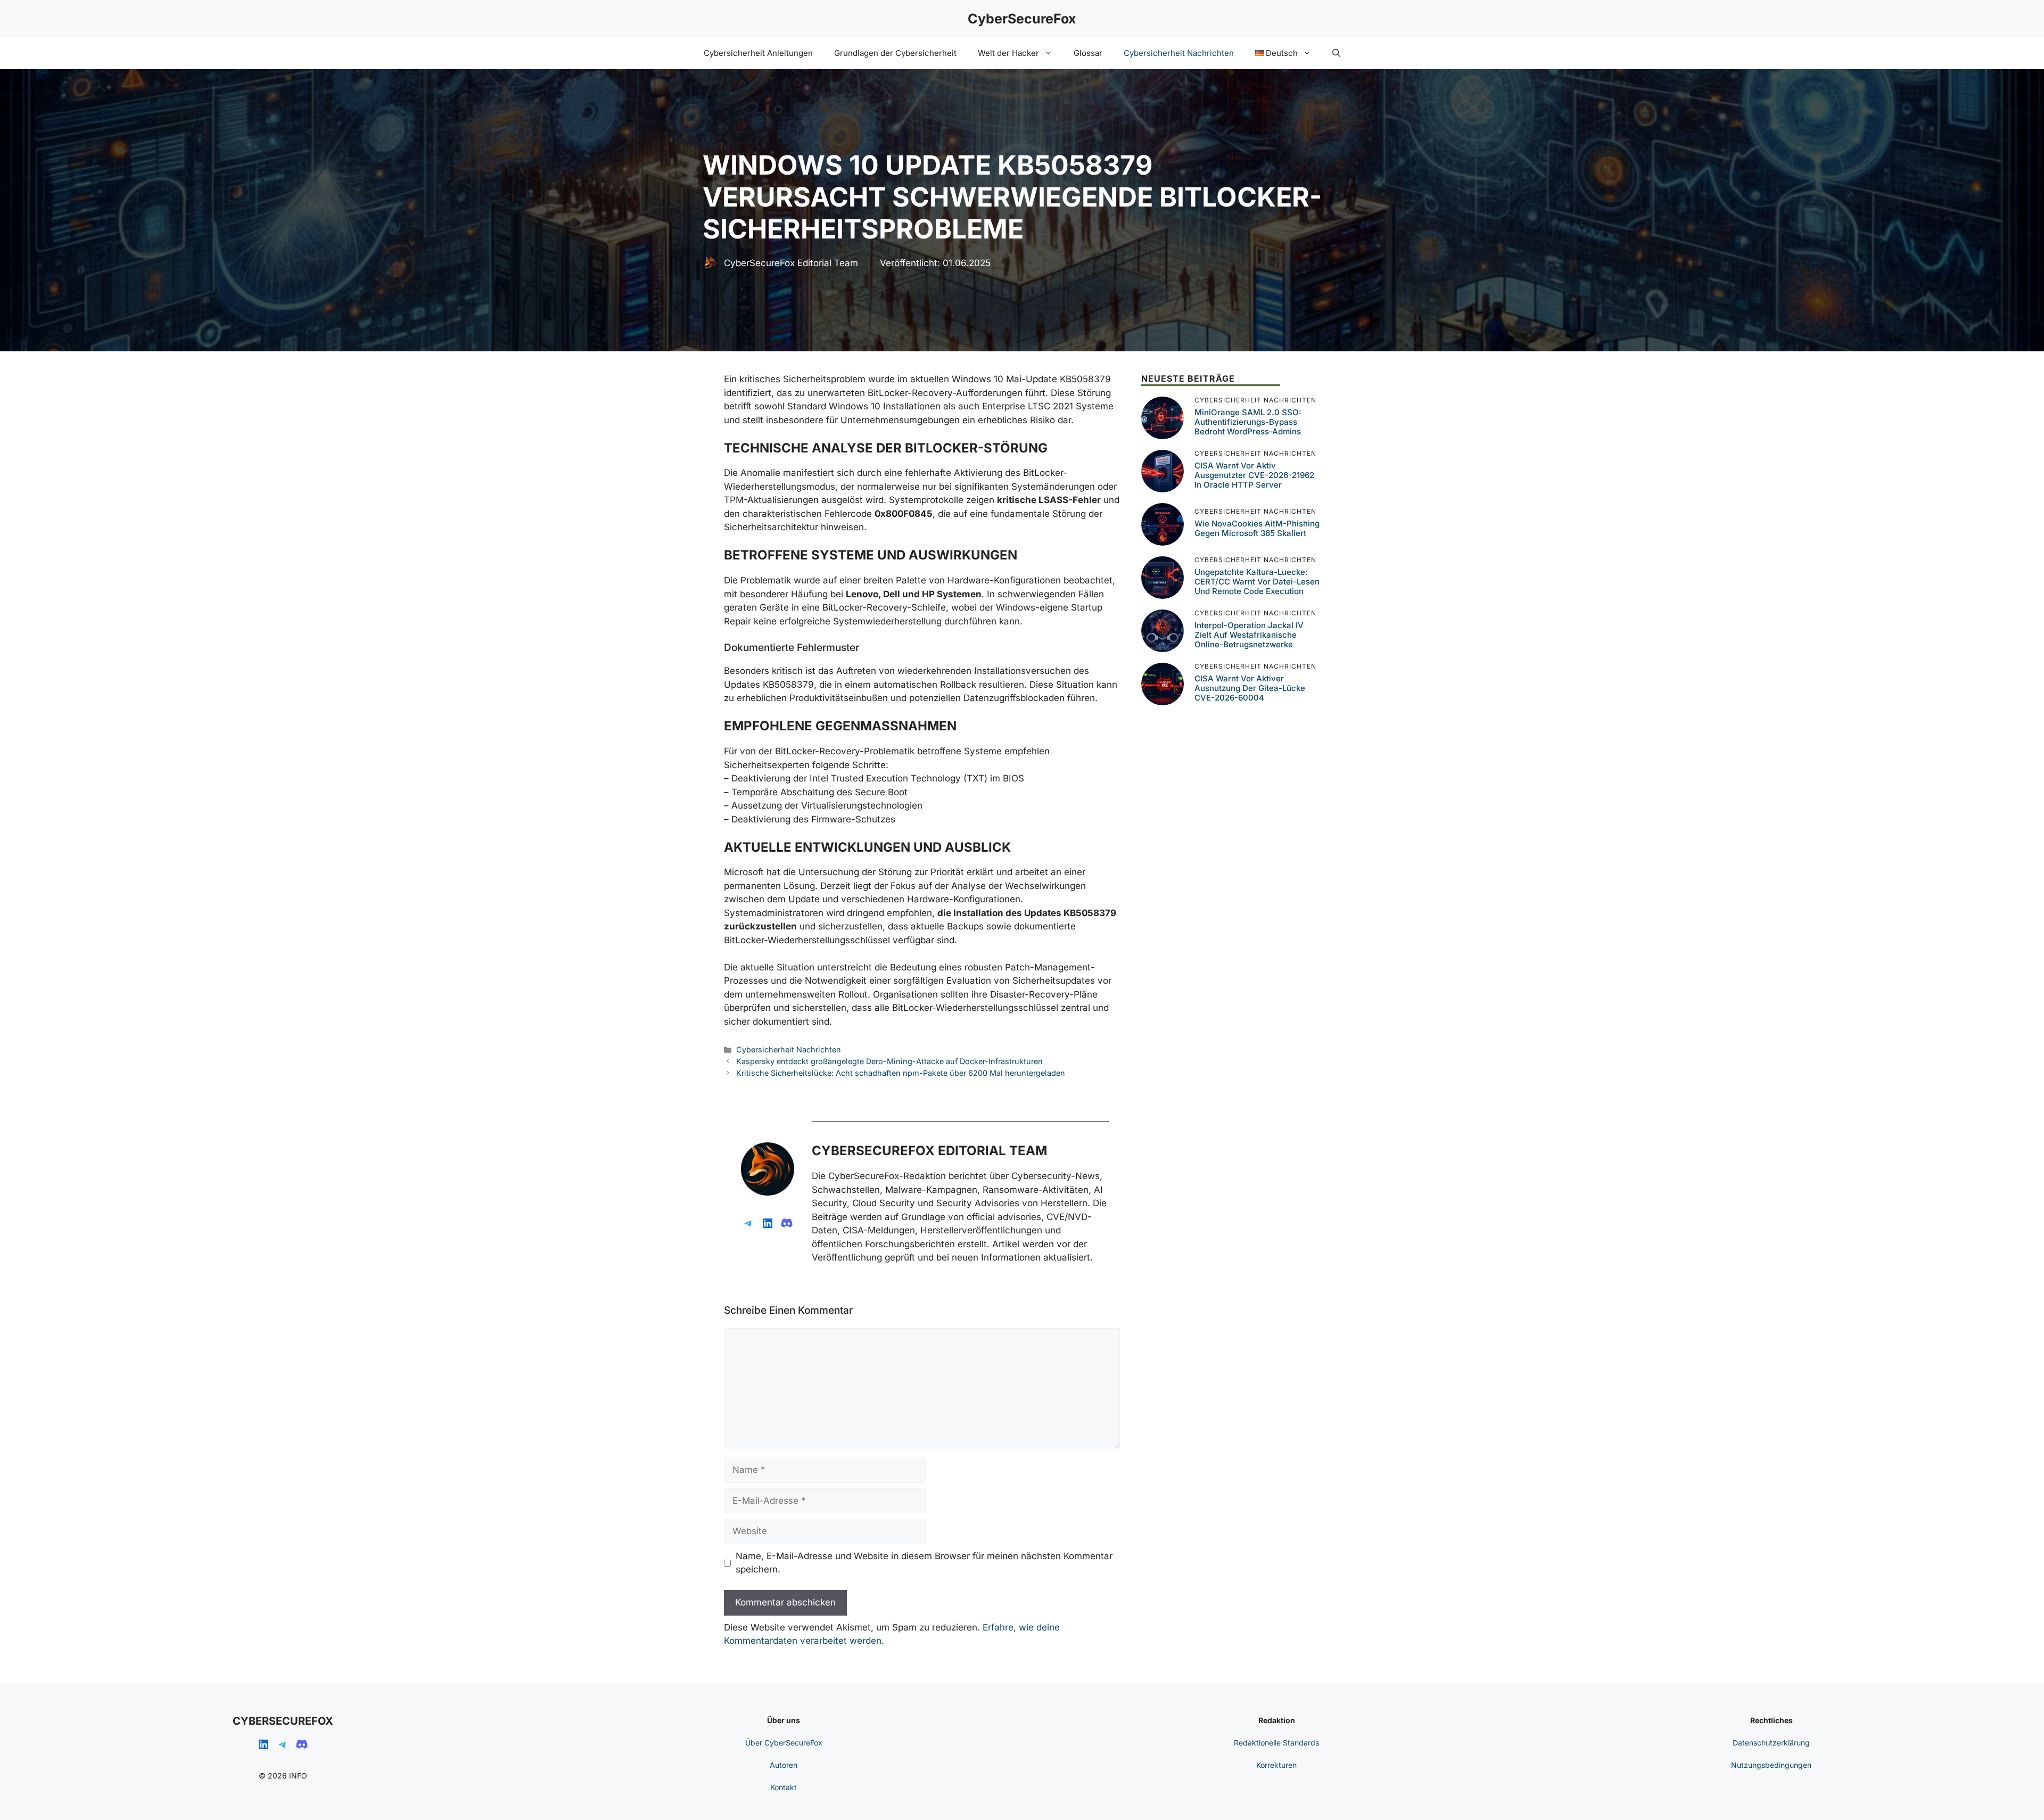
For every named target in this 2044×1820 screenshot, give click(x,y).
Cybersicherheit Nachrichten (1179, 53)
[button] (1336, 53)
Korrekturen (1276, 1765)
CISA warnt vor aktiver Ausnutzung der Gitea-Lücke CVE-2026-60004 (1250, 688)
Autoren (784, 1765)
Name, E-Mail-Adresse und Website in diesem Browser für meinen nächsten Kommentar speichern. (924, 1563)
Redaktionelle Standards (1276, 1743)
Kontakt (784, 1787)
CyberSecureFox (1022, 19)
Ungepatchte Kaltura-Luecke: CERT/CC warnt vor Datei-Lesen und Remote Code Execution (1257, 582)
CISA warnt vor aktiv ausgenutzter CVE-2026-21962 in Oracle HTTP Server (1254, 475)
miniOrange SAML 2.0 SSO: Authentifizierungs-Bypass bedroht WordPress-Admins (1248, 422)
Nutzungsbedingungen (1771, 1765)
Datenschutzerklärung (1771, 1743)
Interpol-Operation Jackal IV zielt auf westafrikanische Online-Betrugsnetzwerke (1249, 635)
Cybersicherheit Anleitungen (758, 53)
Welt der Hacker (1008, 53)
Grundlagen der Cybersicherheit (895, 53)
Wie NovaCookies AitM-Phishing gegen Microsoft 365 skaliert (1257, 528)
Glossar (1088, 53)
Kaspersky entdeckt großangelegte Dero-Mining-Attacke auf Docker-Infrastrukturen (889, 1061)
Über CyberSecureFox (784, 1743)
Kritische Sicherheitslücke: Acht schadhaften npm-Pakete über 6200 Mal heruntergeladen (901, 1073)
